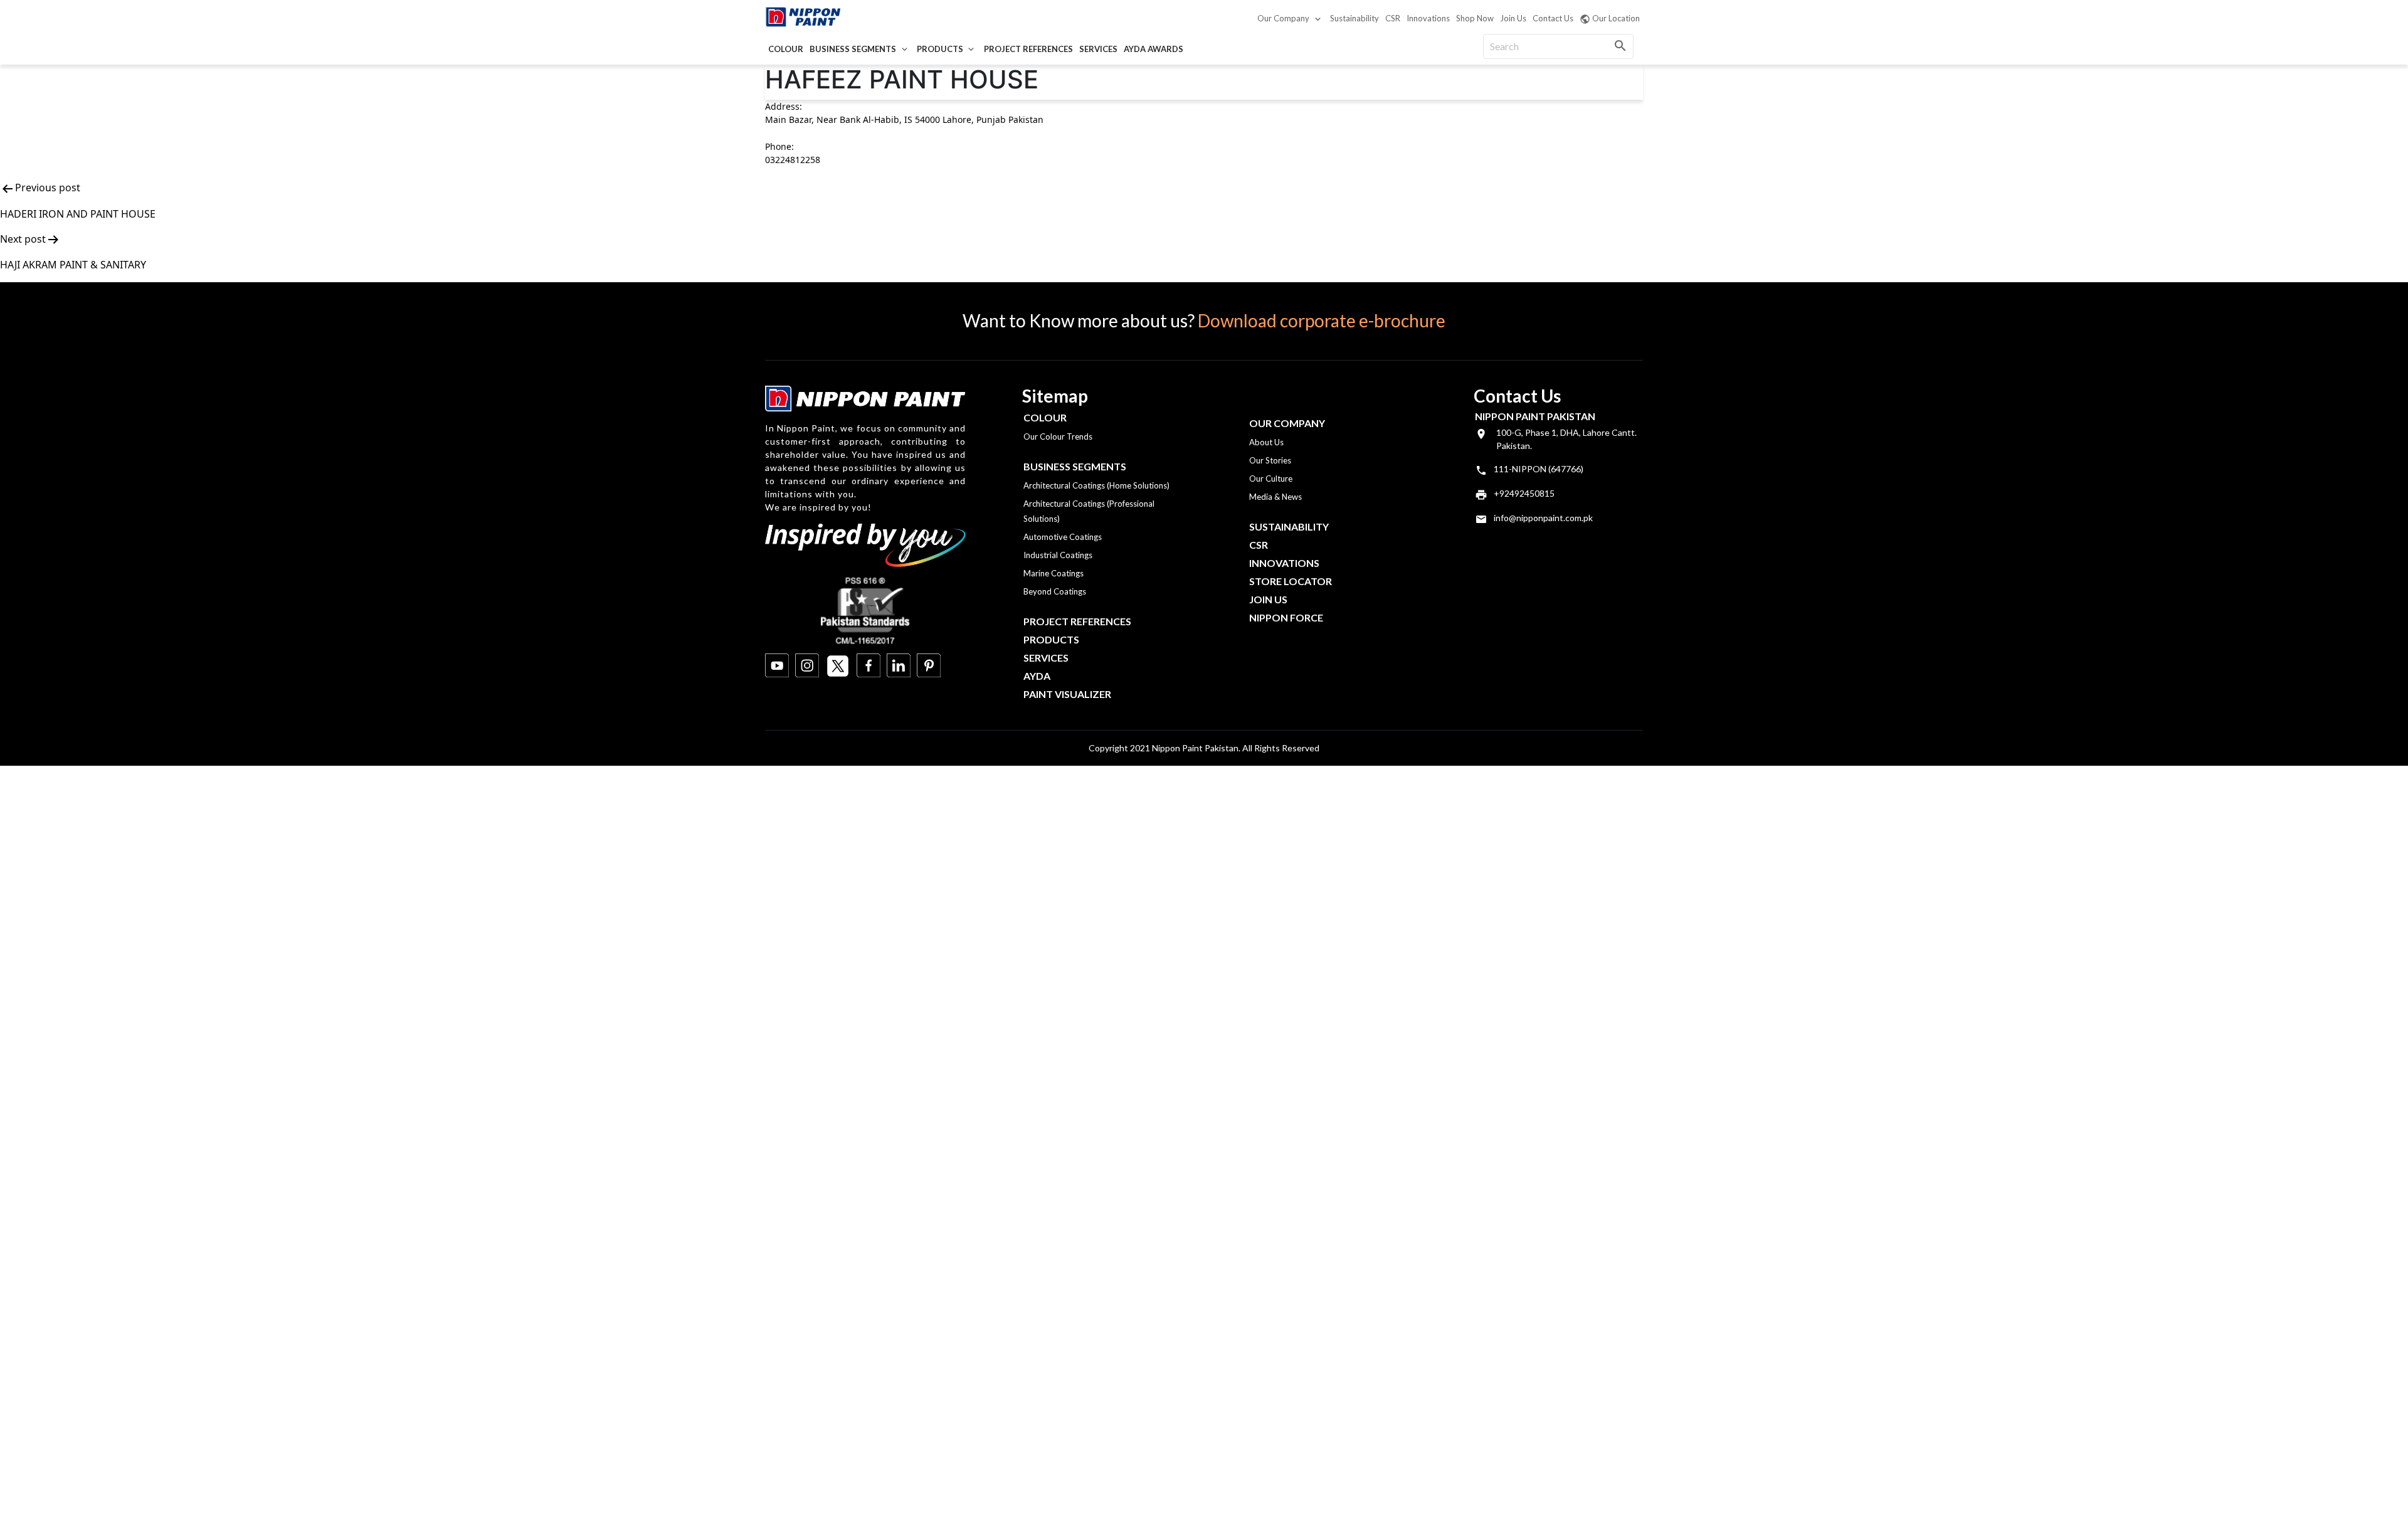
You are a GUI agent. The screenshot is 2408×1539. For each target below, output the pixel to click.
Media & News (1275, 497)
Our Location (1616, 18)
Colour (786, 49)
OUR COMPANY (1287, 423)
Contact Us (1553, 18)
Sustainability (1354, 18)
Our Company (1283, 18)
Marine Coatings (1053, 573)
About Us (1266, 442)
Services (1098, 49)
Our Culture (1271, 479)
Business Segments (853, 49)
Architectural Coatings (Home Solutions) (1096, 485)
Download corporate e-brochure (1322, 320)
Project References (1028, 49)
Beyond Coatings (1055, 591)
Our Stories (1270, 460)
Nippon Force (1286, 617)
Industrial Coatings (1058, 555)
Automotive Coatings (1063, 537)
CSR (1393, 18)
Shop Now (1475, 18)
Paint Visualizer (1067, 694)
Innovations (1428, 18)
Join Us (1513, 18)
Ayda (1037, 676)
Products (940, 49)
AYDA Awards (1154, 49)
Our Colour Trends (1058, 436)
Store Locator (1291, 581)
